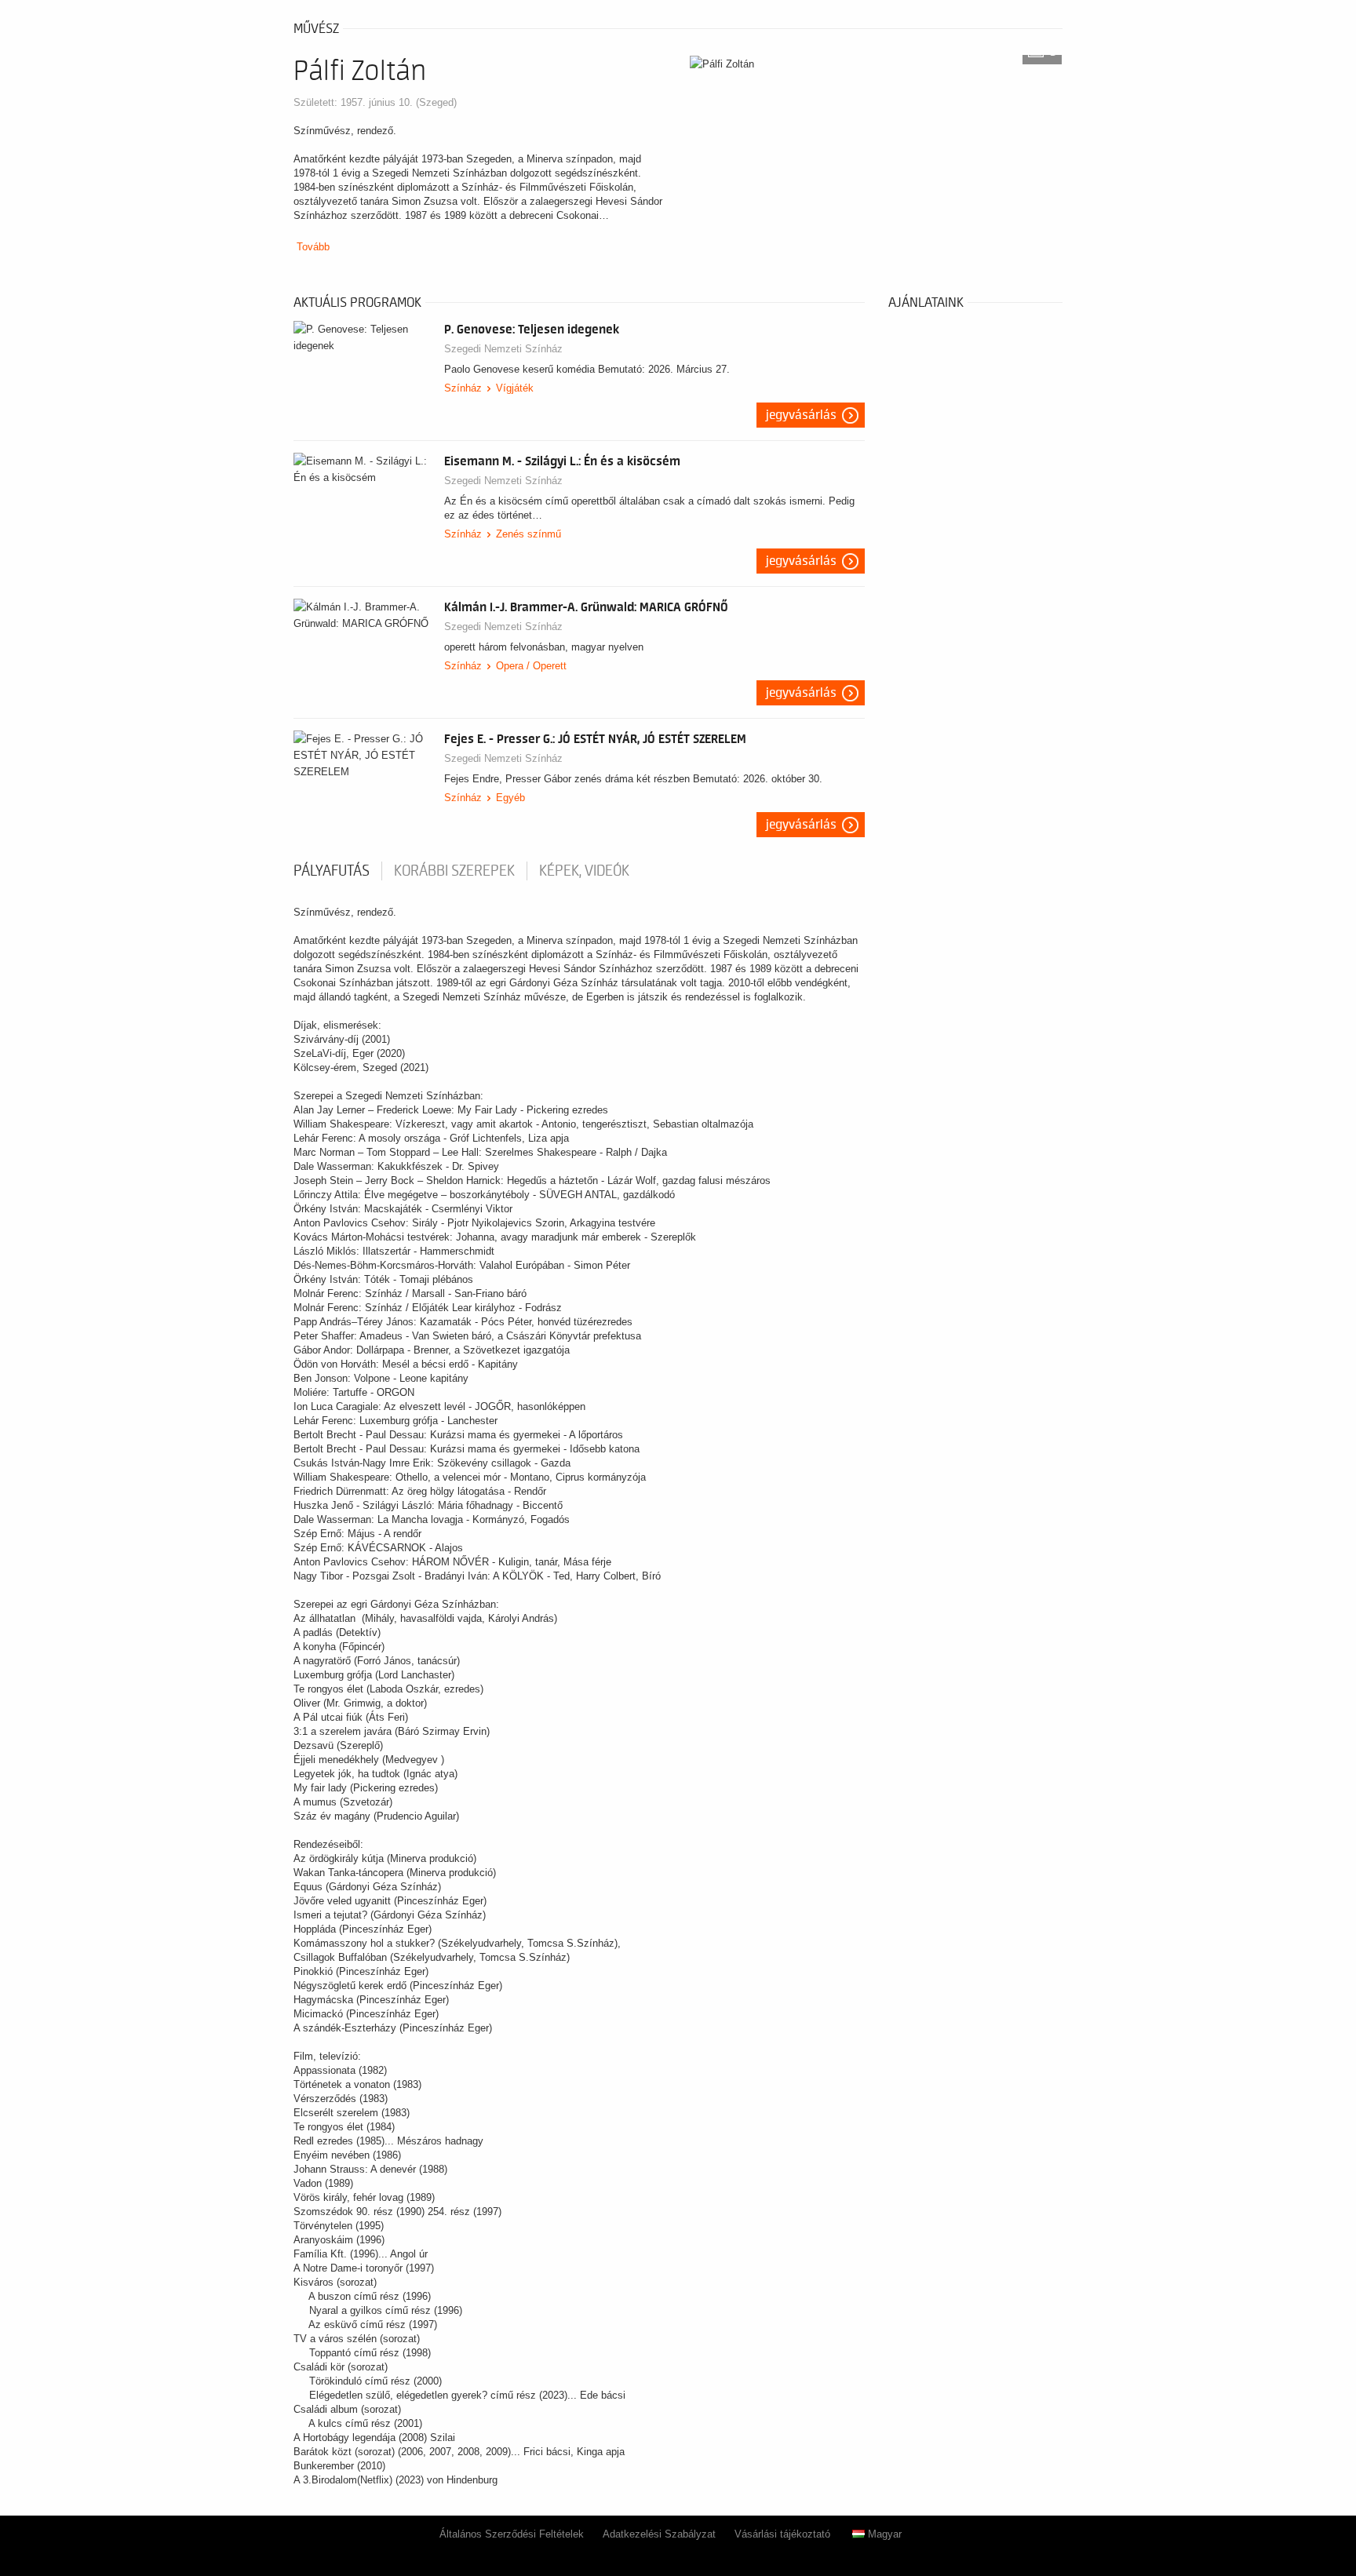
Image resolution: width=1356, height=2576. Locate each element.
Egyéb (510, 798)
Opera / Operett (531, 666)
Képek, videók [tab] (584, 871)
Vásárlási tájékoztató (782, 2534)
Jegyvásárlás (801, 415)
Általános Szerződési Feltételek (512, 2534)
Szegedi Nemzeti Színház (503, 349)
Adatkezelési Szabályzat (659, 2534)
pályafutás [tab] (332, 871)
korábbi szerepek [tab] (454, 871)
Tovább (313, 247)
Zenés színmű (529, 534)
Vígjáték (515, 388)
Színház (463, 388)
